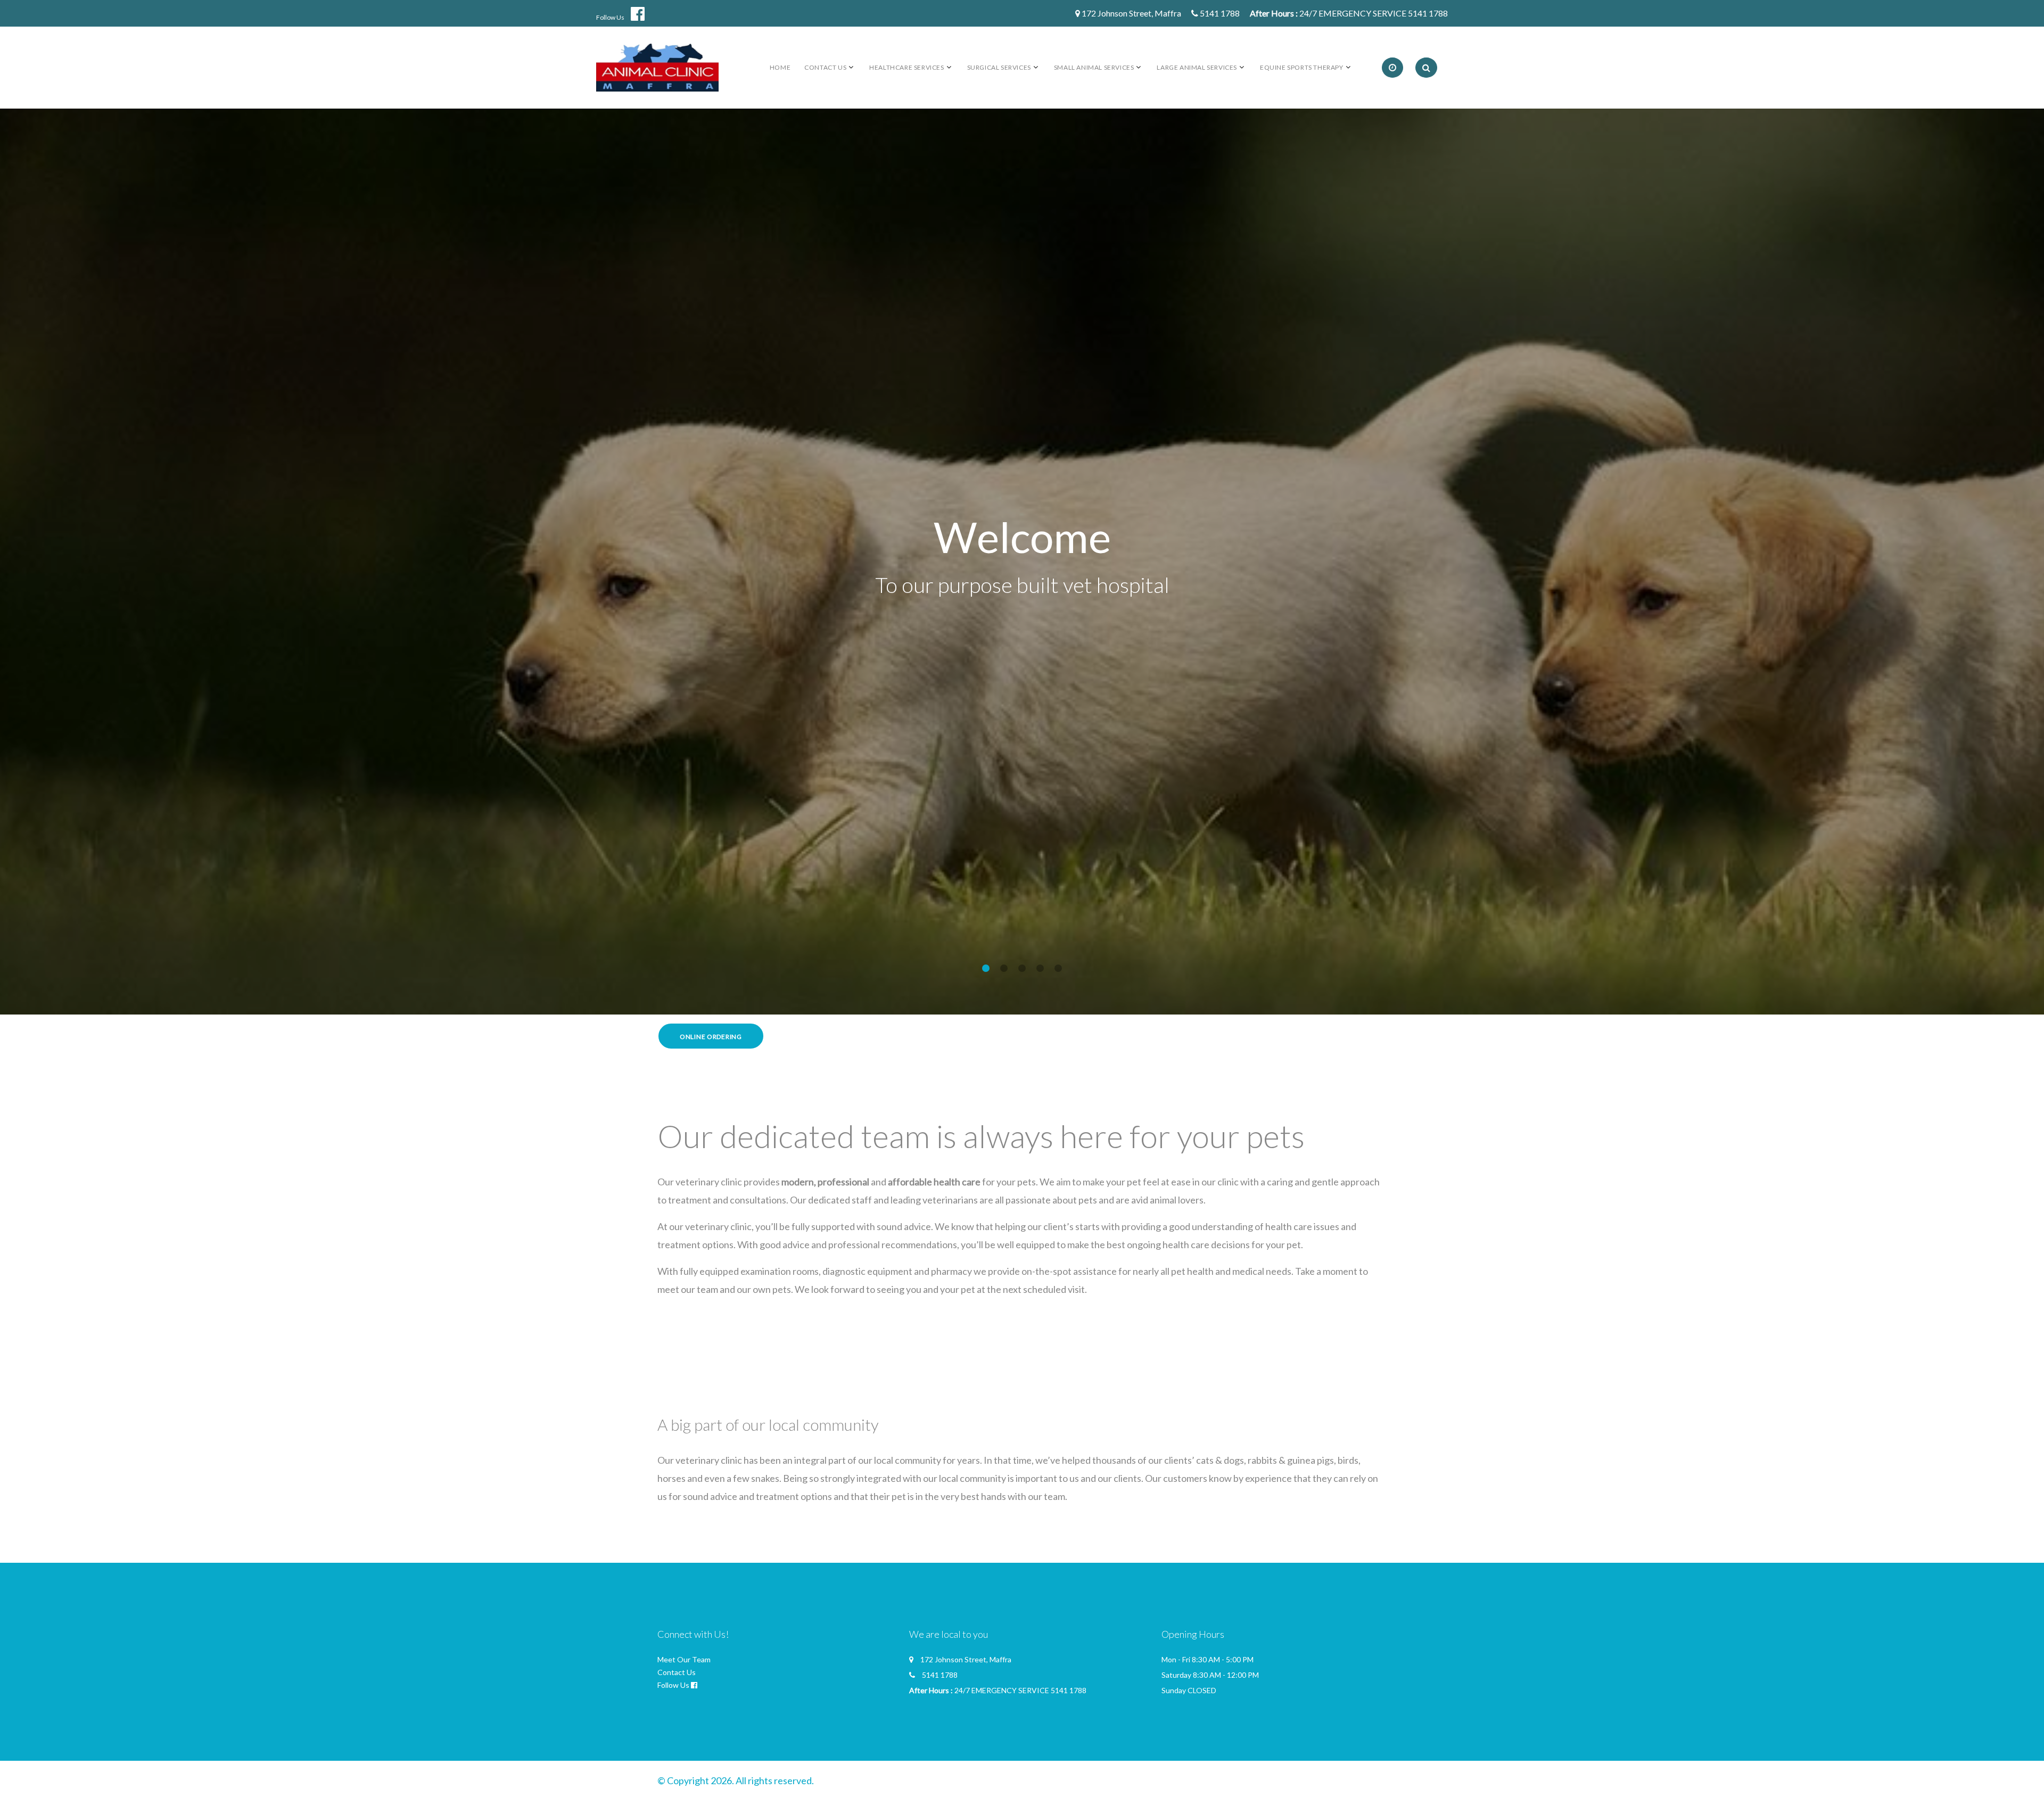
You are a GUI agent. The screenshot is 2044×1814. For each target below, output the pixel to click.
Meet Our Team (684, 1659)
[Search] (1426, 68)
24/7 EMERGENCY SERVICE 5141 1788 (1374, 13)
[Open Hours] (1392, 68)
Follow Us (610, 17)
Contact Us (677, 1672)
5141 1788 (1220, 13)
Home (780, 67)
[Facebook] (642, 14)
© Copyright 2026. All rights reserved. (736, 1780)
